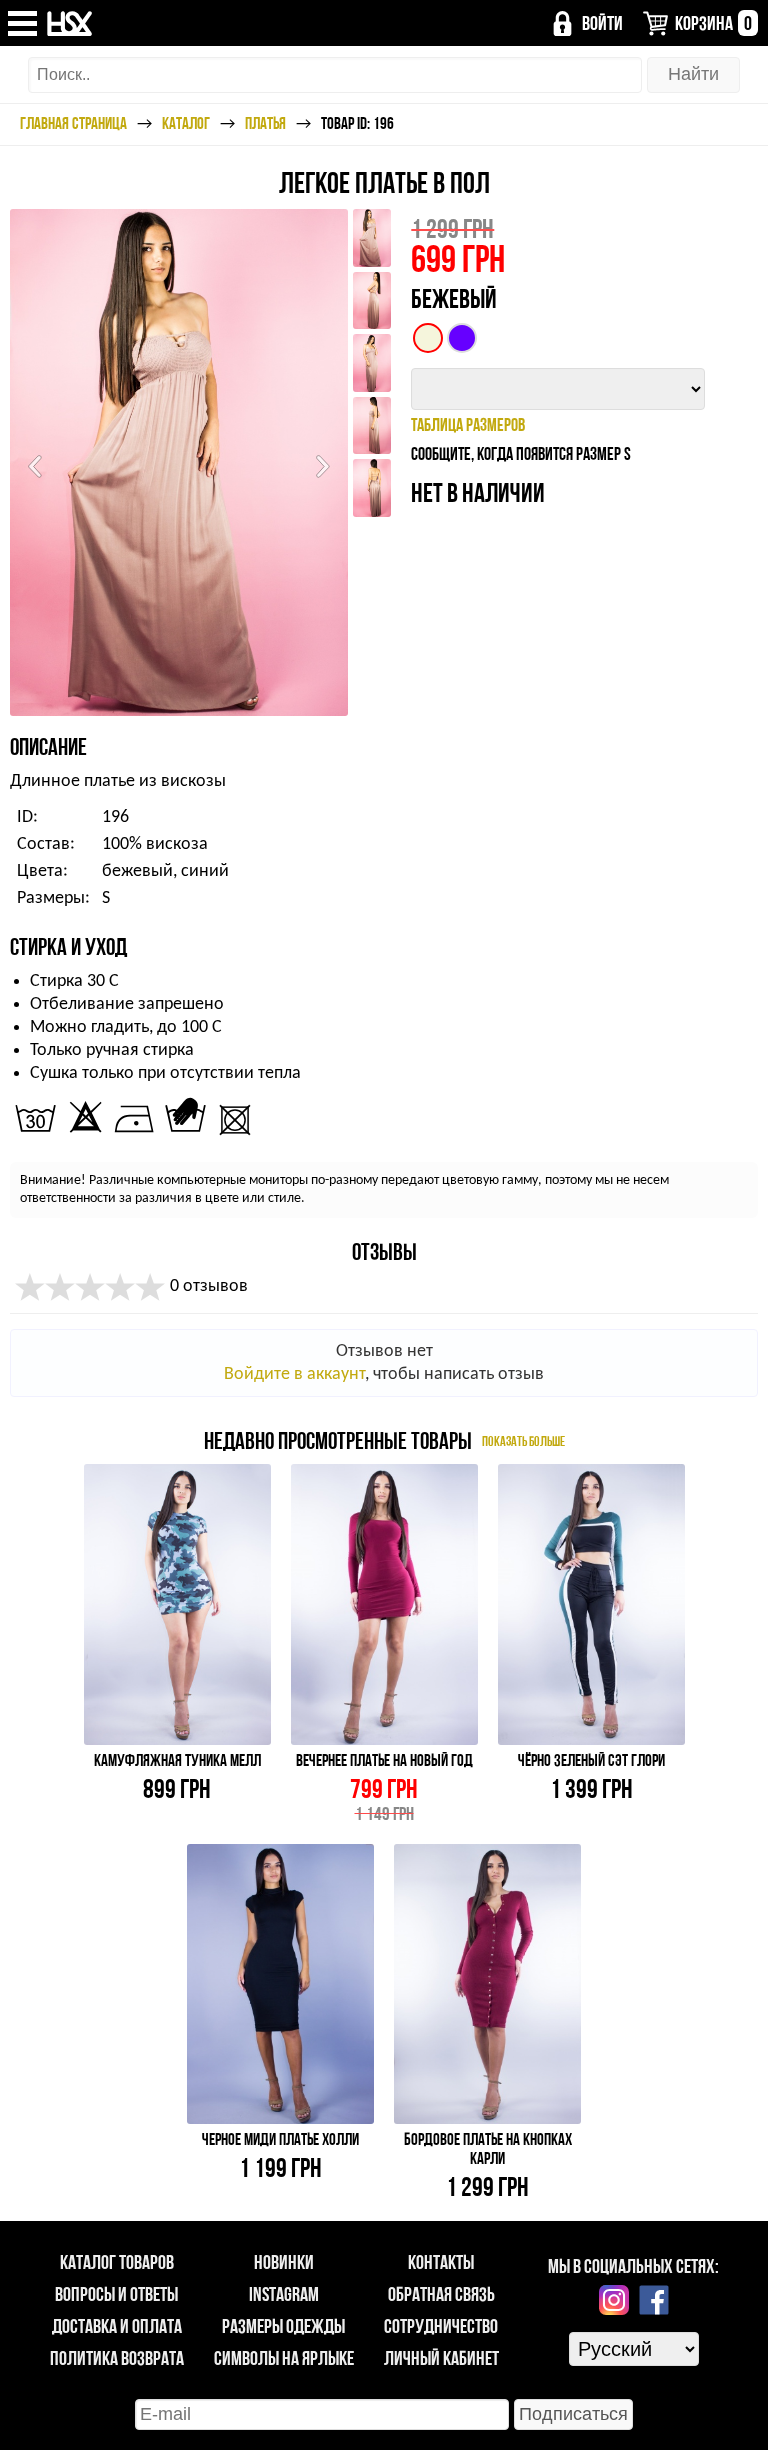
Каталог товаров (117, 2262)
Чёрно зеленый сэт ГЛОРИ (591, 1760)
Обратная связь (441, 2294)
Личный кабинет (441, 2358)
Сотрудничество (441, 2326)
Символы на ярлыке (284, 2358)
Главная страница (73, 123)
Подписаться (573, 2414)
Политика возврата (117, 2358)
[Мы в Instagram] (614, 2300)
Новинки (284, 2262)
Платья (265, 123)
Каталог (186, 123)
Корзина (713, 23)
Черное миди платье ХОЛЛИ (280, 2139)
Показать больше (523, 1441)
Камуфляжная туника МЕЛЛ (177, 1760)
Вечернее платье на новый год (384, 1760)
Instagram (284, 2294)
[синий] (462, 338)
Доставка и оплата (117, 2326)
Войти (602, 23)
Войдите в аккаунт (294, 1374)
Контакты (441, 2262)
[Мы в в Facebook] (654, 2300)
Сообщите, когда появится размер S (521, 453)
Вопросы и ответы (116, 2294)
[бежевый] (428, 338)
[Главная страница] (70, 23)
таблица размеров (468, 424)
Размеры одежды (283, 2326)
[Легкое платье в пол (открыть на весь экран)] (179, 462)
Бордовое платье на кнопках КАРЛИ (488, 2148)
